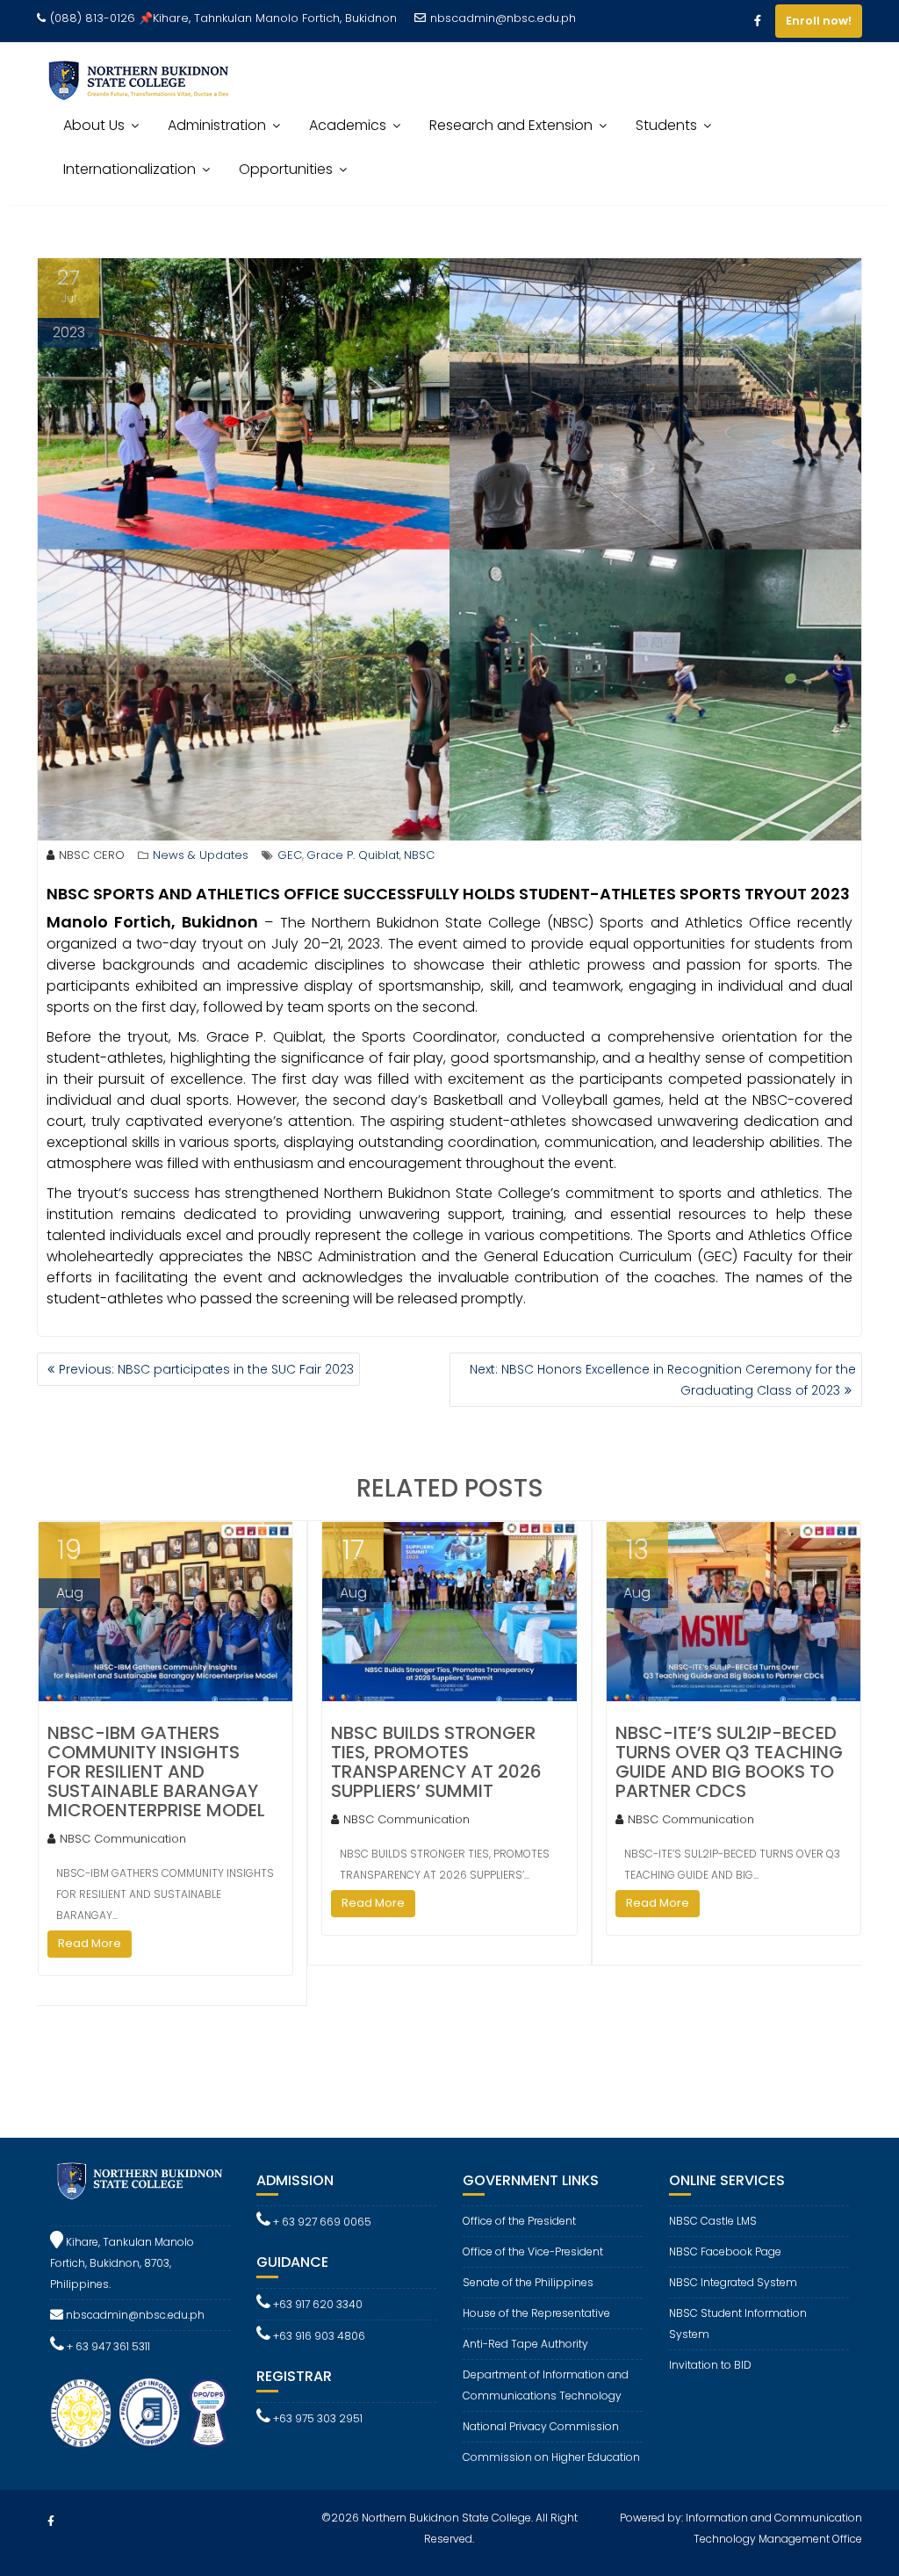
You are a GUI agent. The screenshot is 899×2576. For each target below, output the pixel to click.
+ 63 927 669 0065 (321, 2222)
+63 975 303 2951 (316, 2418)
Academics (348, 125)
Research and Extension (511, 125)
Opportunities (286, 169)
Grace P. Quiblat (353, 855)
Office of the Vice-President (533, 2251)
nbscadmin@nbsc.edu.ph (503, 18)
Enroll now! (819, 21)
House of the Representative (536, 2313)
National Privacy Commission (541, 2426)
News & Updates (201, 855)
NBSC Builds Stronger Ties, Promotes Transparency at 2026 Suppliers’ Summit (436, 1762)
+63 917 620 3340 (316, 2304)
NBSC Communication (123, 1839)
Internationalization (129, 169)
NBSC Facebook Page (725, 2251)
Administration (217, 125)
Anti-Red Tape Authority (525, 2344)
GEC (290, 855)
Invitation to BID (710, 2365)
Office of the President (519, 2221)
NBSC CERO (92, 855)
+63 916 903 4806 (318, 2336)
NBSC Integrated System (733, 2282)
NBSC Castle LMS (713, 2221)
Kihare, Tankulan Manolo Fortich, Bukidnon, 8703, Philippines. (122, 2263)
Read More (90, 1943)
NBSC (419, 855)
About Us (94, 125)
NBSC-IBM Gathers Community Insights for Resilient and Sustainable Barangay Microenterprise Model (156, 1771)
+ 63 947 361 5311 (107, 2346)
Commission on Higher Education (551, 2457)
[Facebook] (758, 21)
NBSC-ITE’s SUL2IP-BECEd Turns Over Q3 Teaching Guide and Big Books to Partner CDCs (729, 1762)
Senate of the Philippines (528, 2282)
